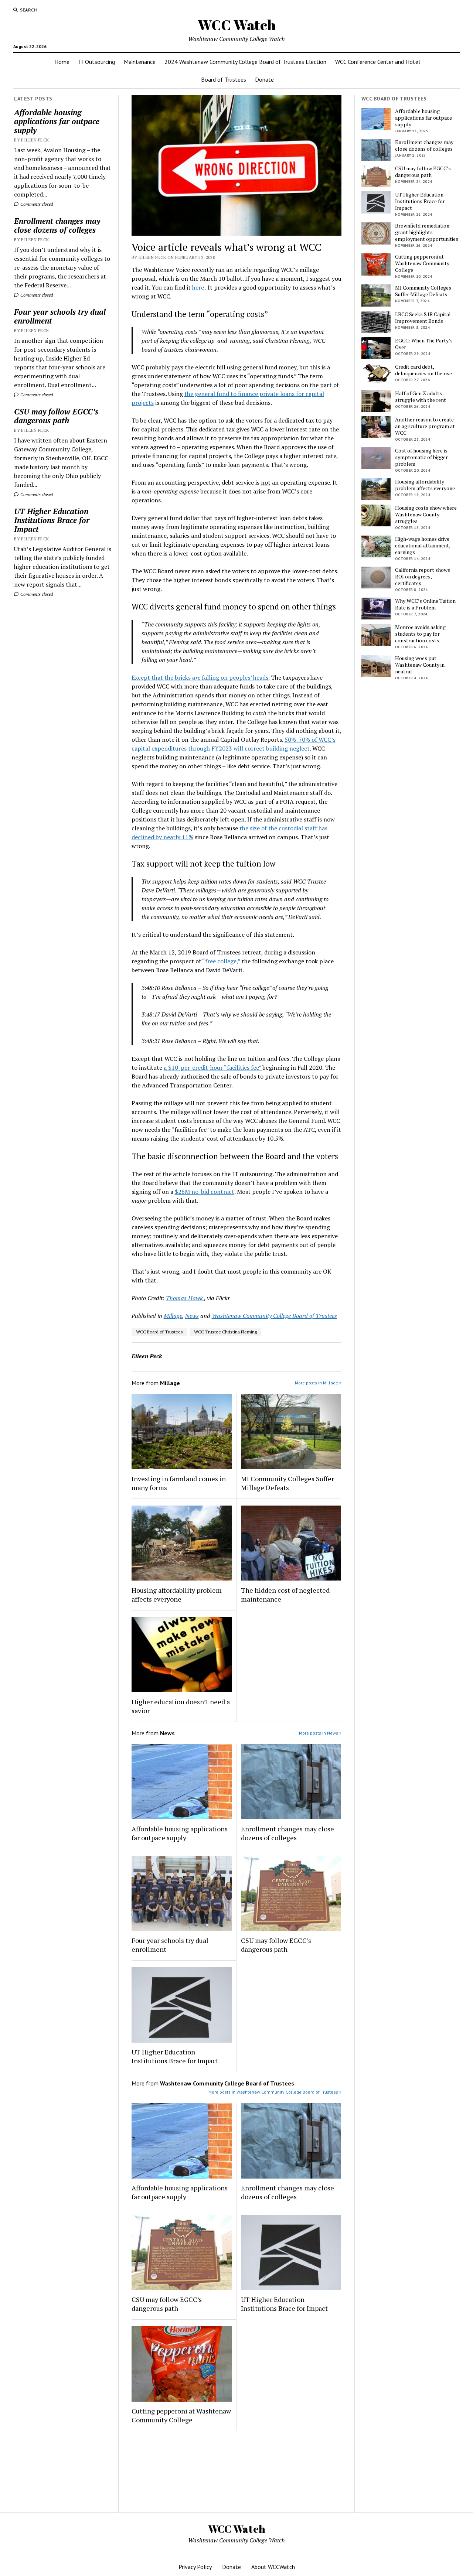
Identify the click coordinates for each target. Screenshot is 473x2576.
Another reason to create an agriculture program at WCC (425, 426)
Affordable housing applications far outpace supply (57, 121)
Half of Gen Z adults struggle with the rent (421, 397)
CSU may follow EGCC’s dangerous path (56, 416)
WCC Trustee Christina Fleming (225, 1332)
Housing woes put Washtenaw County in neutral (420, 665)
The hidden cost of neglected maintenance (285, 1595)
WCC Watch (237, 25)
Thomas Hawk (185, 1298)
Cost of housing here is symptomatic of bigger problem (421, 457)
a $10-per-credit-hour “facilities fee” (213, 1067)
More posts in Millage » (318, 1383)
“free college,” (222, 961)
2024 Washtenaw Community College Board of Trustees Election (245, 62)
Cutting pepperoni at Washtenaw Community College (181, 2415)
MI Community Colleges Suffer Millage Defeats (287, 1483)
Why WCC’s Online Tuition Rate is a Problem (425, 604)
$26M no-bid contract (205, 1192)
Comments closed (36, 204)
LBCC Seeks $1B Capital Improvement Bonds (423, 318)
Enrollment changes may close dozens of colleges (57, 225)
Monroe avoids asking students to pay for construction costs (420, 634)
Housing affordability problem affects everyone (177, 1595)
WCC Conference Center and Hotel (378, 62)
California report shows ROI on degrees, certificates (423, 577)
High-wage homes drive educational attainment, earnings (423, 546)
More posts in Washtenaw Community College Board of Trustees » (275, 2092)
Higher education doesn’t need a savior (181, 1706)
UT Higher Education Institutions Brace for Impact (52, 520)
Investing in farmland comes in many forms (179, 1483)
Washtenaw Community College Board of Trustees (274, 1316)
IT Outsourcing (97, 62)
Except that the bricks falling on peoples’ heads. (200, 677)
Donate (264, 79)
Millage (173, 1316)
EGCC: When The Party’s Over (424, 344)
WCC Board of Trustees (159, 1332)
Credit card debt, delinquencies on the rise (423, 370)
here (199, 287)
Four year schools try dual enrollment (60, 316)
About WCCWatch (273, 2567)
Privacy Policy (195, 2567)
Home (62, 62)
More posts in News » (320, 1733)
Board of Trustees (224, 79)
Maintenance (140, 62)
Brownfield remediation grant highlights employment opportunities (427, 232)
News (192, 1316)
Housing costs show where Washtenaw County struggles (426, 515)
